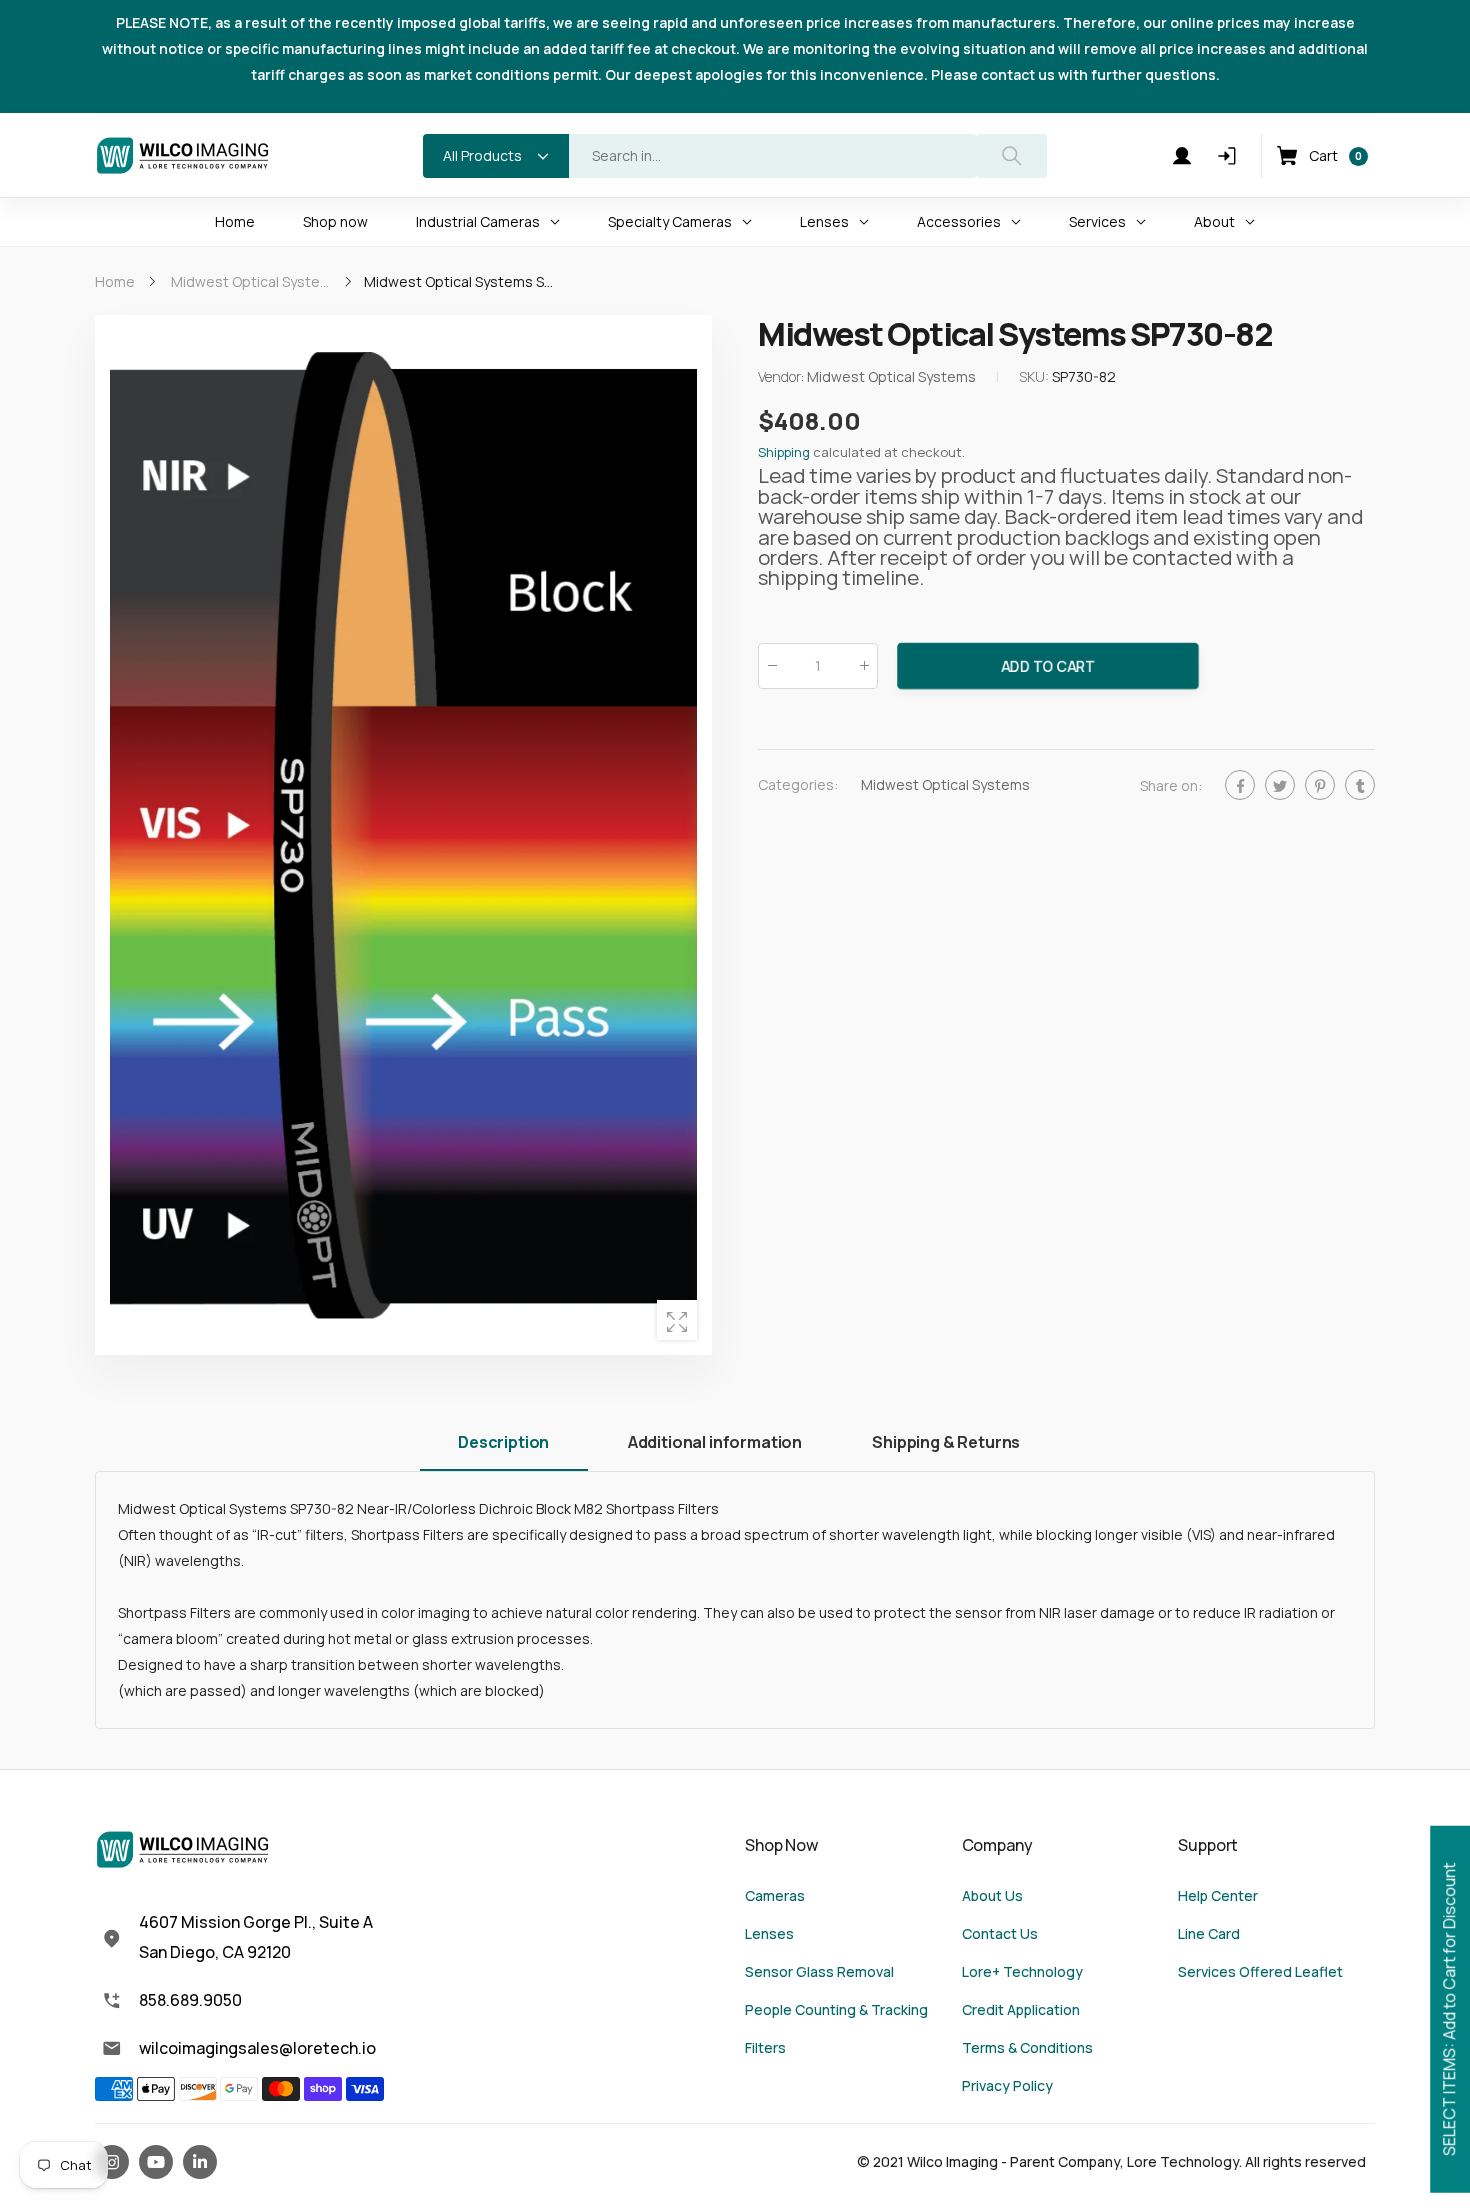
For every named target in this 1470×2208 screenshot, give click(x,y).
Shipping (784, 453)
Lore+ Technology (1022, 1971)
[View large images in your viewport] (677, 1320)
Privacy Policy (1007, 2085)
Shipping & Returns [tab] (946, 1442)
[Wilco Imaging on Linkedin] (200, 2162)
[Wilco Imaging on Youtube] (156, 2162)
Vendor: (782, 377)
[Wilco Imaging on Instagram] (112, 2162)
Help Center (1218, 1895)
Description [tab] (503, 1442)
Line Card (1209, 1933)
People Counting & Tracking (836, 2009)
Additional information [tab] (715, 1442)
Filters (765, 2047)
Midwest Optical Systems (945, 784)
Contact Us (1000, 1933)
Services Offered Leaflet (1260, 1971)
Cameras (775, 1895)
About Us (992, 1895)
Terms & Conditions (1027, 2047)
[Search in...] (1012, 156)
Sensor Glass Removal (819, 1971)
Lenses (769, 1933)
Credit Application (1021, 2009)
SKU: (1035, 377)
